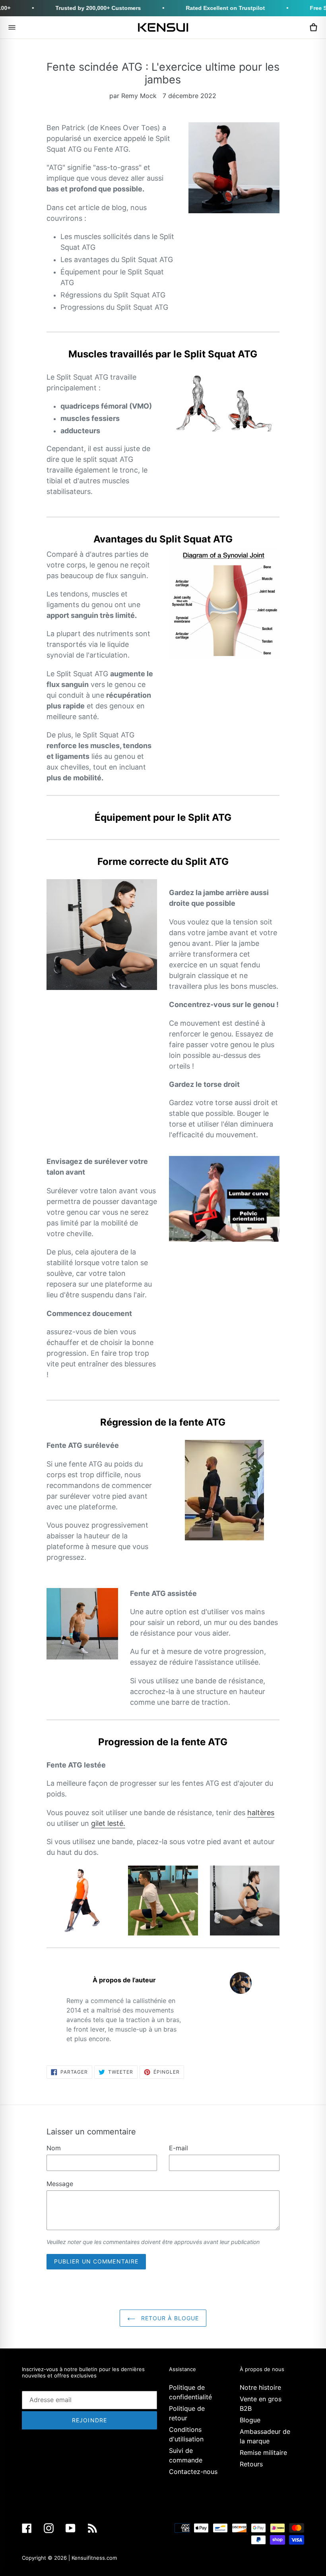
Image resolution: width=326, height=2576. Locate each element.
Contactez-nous (193, 2472)
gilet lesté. (108, 1823)
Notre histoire (260, 2387)
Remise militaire (263, 2453)
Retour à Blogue (169, 2318)
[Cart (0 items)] (313, 27)
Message (60, 2184)
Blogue (250, 2420)
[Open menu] (12, 27)
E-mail (179, 2148)
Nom (54, 2148)
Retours (251, 2464)
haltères (261, 1813)
